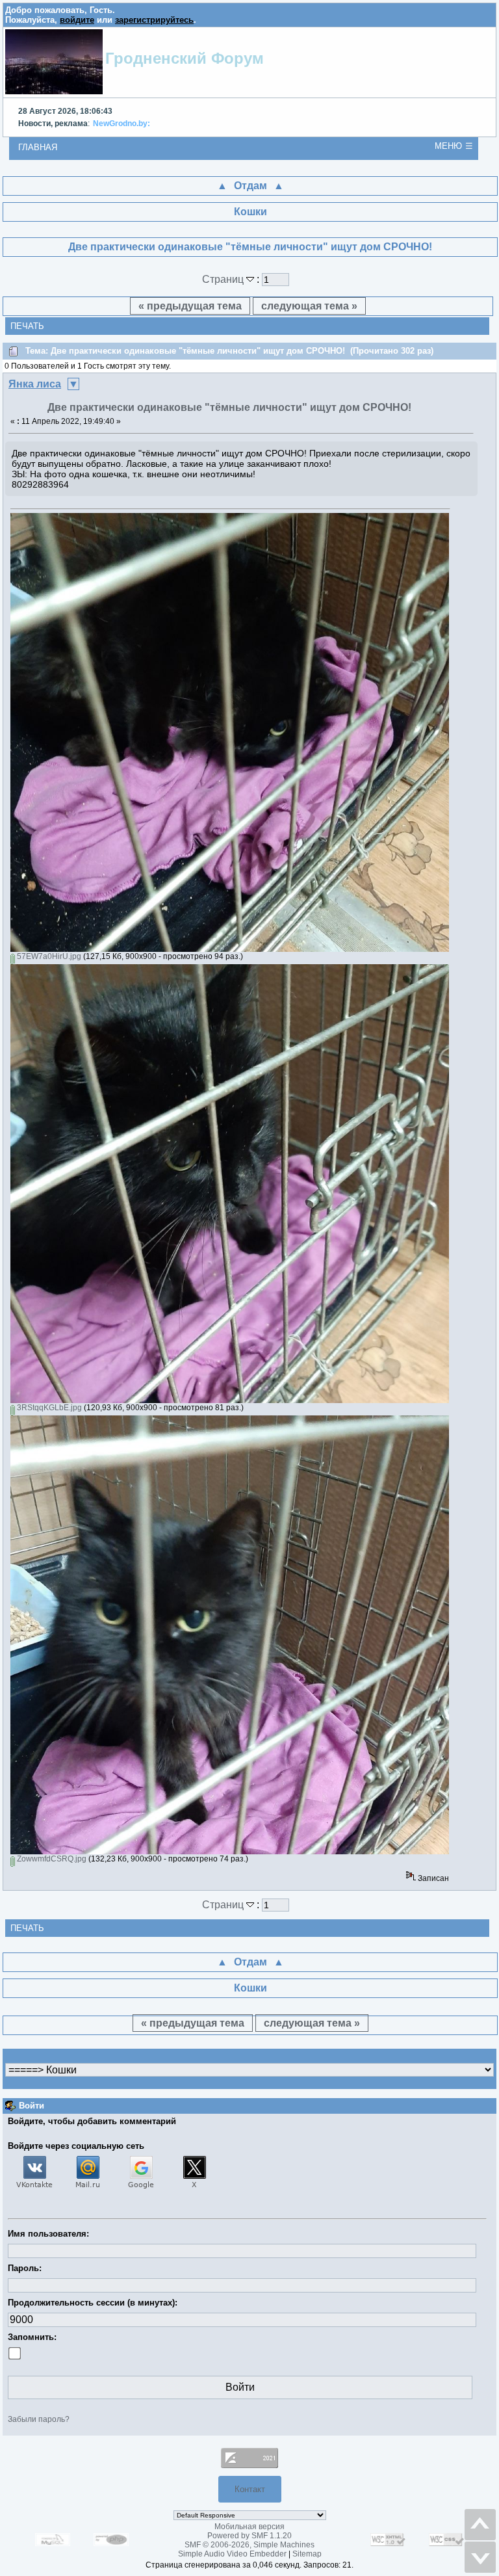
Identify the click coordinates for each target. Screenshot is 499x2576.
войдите (77, 20)
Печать (27, 326)
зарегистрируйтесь (154, 20)
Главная (38, 147)
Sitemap (307, 2554)
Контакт (250, 2489)
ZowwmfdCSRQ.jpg (51, 1859)
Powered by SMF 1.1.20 (249, 2536)
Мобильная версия (249, 2527)
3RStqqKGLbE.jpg (48, 1408)
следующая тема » (309, 306)
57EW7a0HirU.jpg (48, 956)
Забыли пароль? (39, 2419)
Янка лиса (35, 384)
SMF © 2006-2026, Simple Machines (249, 2545)
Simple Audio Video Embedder (232, 2554)
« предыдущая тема (190, 306)
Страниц (224, 279)
